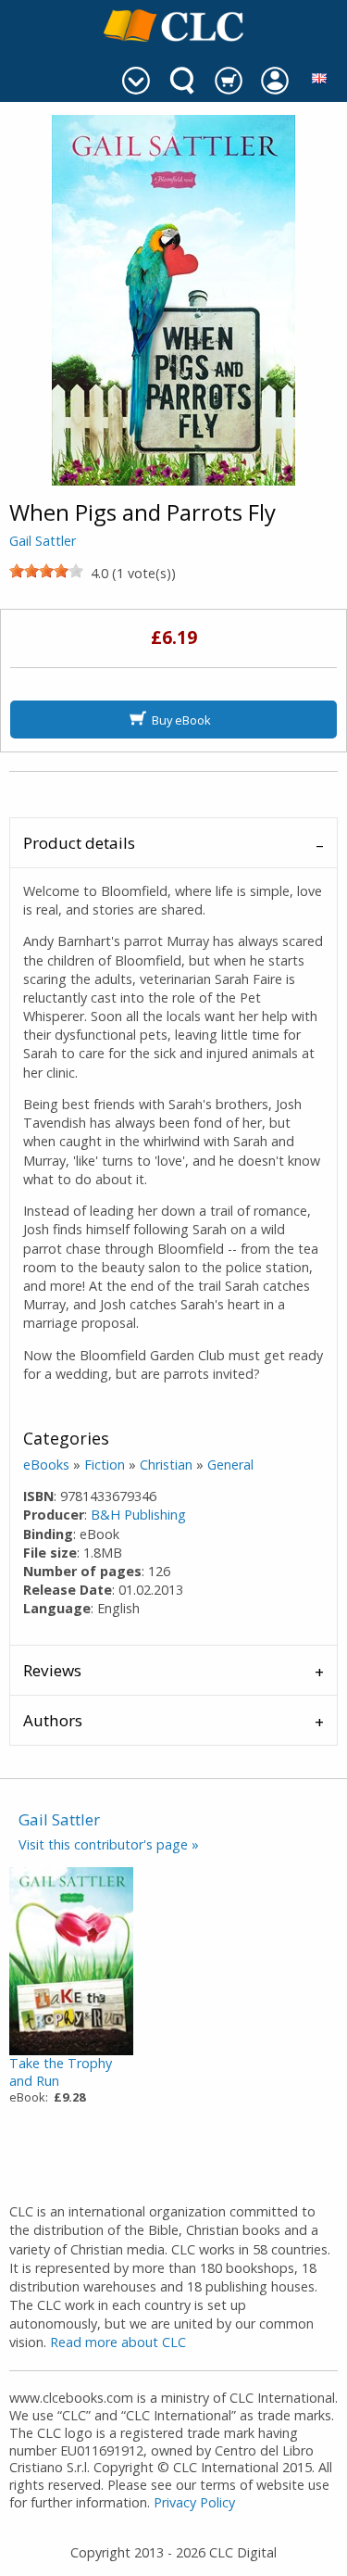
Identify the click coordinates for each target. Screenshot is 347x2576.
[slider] (46, 571)
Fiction (105, 1465)
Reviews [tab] (52, 1670)
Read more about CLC (118, 2342)
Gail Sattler (43, 541)
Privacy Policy (194, 2502)
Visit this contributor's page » (109, 1844)
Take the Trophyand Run (61, 2072)
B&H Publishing (138, 1515)
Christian (166, 1465)
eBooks (46, 1465)
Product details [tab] (79, 843)
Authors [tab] (53, 1720)
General (230, 1465)
